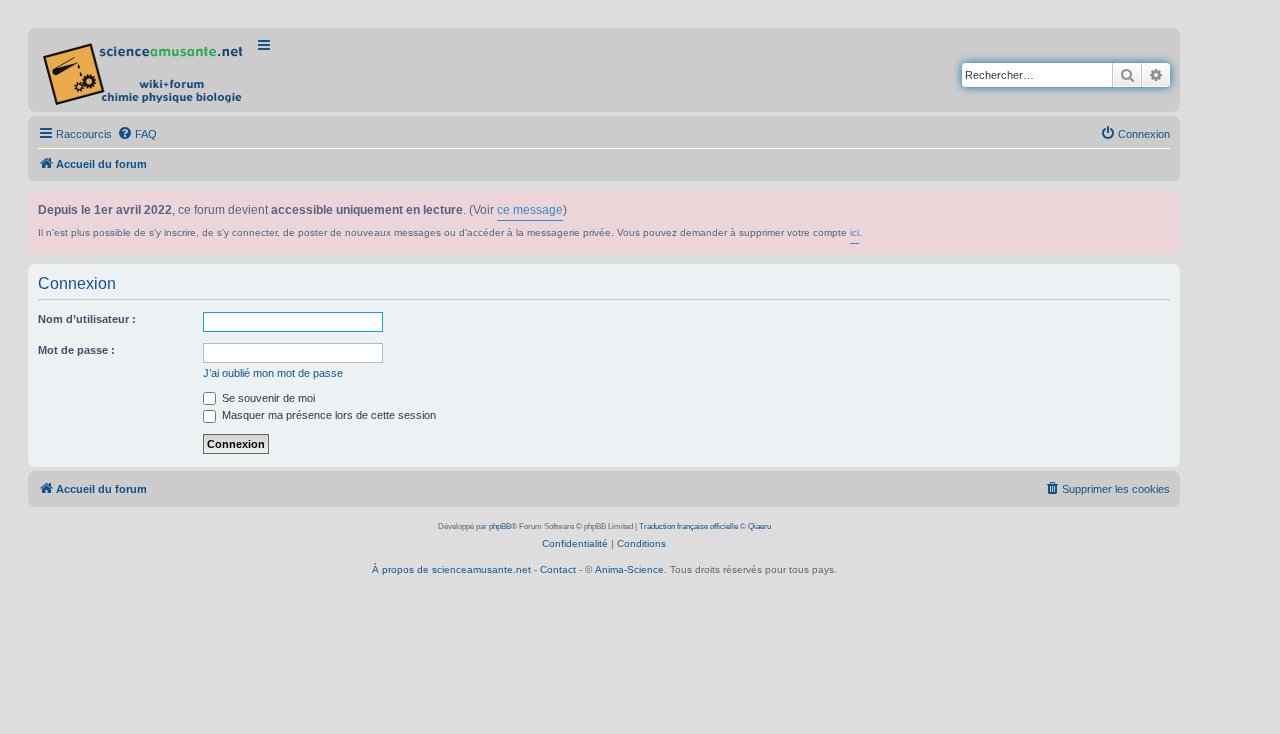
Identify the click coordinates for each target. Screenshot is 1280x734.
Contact (558, 569)
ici (854, 232)
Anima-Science (629, 569)
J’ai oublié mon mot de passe (273, 373)
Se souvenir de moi (267, 398)
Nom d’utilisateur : (87, 319)
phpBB (500, 526)
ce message (530, 210)
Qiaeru (759, 526)
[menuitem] (137, 134)
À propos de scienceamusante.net (451, 569)
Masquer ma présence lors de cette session (327, 415)
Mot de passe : (76, 350)
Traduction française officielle (688, 526)
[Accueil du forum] (144, 70)
